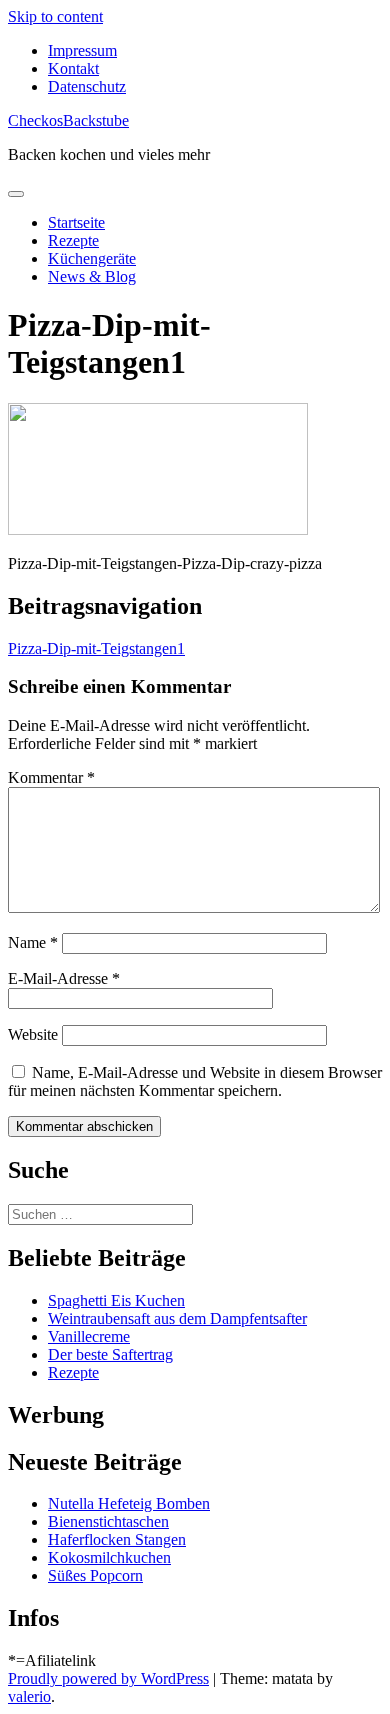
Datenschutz (87, 86)
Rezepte (73, 240)
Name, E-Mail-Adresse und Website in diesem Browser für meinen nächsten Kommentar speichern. (195, 1081)
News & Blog (92, 276)
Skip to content (55, 16)
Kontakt (73, 68)
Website (33, 1034)
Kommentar (51, 777)
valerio (29, 1696)
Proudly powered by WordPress (108, 1678)
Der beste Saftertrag (110, 1354)
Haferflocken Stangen (117, 1539)
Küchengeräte (92, 258)
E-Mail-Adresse (64, 978)
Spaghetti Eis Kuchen (116, 1300)
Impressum (82, 50)
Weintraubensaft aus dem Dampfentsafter (177, 1318)
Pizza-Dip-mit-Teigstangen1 (96, 648)
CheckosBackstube (68, 120)
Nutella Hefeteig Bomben (129, 1503)
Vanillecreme (89, 1336)
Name (33, 942)
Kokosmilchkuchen (109, 1557)
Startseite (76, 222)
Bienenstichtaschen (108, 1521)
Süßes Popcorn (95, 1575)
